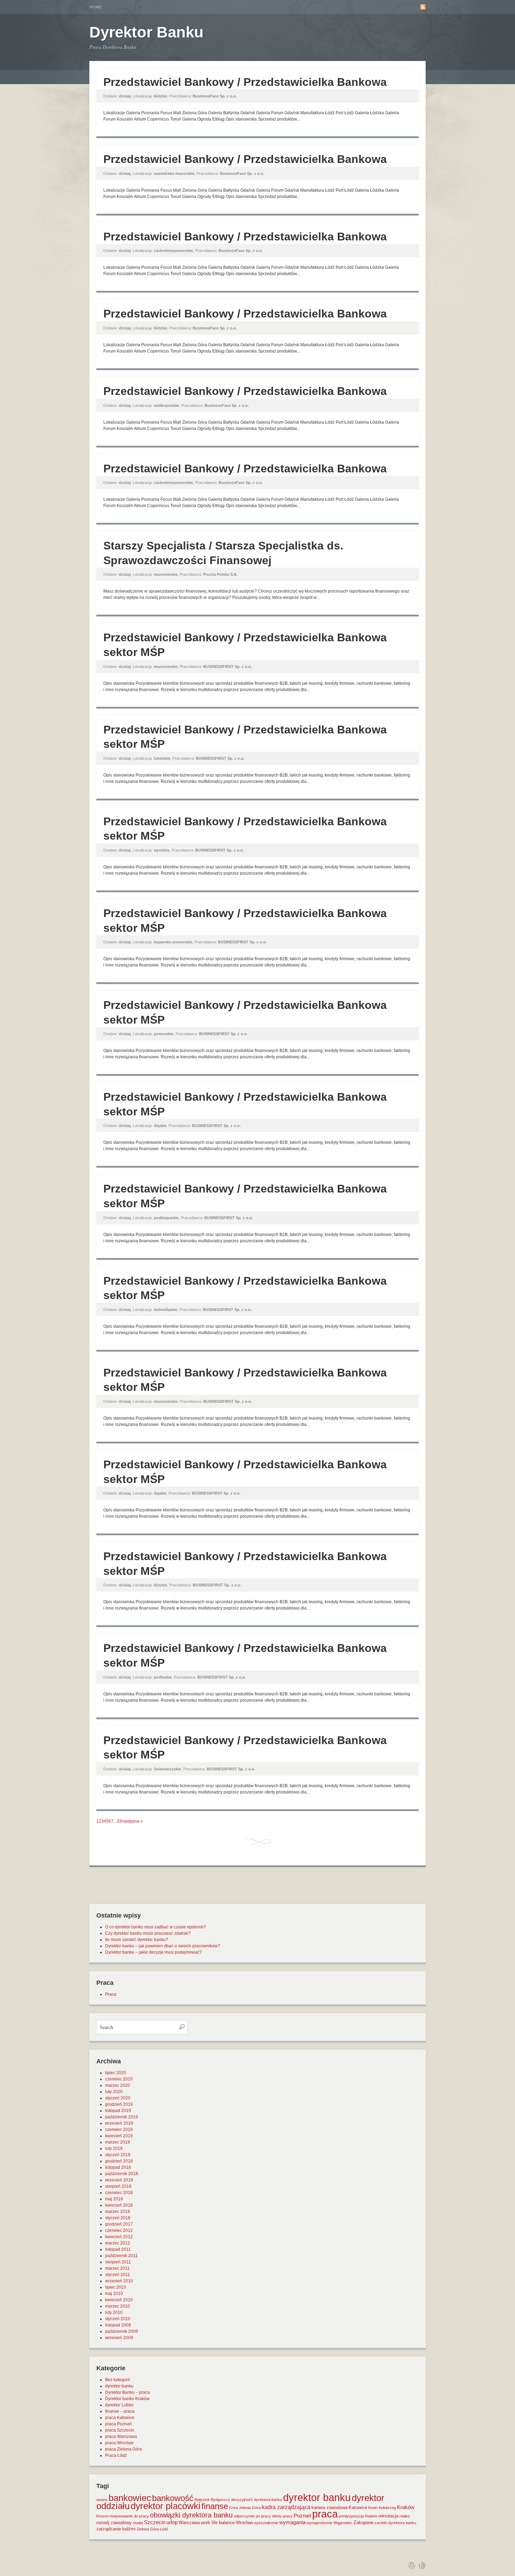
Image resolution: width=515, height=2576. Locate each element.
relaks (405, 2516)
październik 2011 (121, 2256)
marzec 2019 (118, 2142)
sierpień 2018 (118, 2186)
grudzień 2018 (119, 2161)
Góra (234, 2508)
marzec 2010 (118, 2306)
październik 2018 (122, 2174)
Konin (373, 2508)
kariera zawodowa (329, 2507)
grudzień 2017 (119, 2224)
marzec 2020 (118, 2085)
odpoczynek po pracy (252, 2516)
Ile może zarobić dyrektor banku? (137, 1940)
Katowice (358, 2507)
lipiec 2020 (116, 2073)
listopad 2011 (118, 2249)
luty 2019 (114, 2148)
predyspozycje (351, 2516)
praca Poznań (118, 2424)
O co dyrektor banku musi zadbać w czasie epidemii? (156, 1927)
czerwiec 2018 (119, 2193)
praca (325, 2514)
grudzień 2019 (119, 2104)
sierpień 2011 (118, 2262)
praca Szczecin (120, 2430)
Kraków (406, 2507)
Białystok (202, 2500)
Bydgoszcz (221, 2500)
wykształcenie (266, 2523)
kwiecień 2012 (119, 2237)
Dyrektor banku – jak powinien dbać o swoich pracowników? (163, 1946)
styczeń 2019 (118, 2155)
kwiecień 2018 (119, 2205)
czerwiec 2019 (119, 2130)
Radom (371, 2516)
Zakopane (363, 2523)
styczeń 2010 (118, 2319)
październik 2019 (122, 2117)
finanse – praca (120, 2411)
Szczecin (155, 2522)
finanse (215, 2506)
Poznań (302, 2516)
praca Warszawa (121, 2437)
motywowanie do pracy (129, 2516)
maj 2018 (114, 2199)
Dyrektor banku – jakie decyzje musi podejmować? (153, 1952)
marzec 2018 (118, 2212)
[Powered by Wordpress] (412, 2565)
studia (138, 2523)
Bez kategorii (118, 2380)
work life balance (218, 2523)
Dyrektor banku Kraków (127, 2399)
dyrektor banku (119, 2386)
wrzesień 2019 (119, 2123)
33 (119, 1821)
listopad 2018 (118, 2167)
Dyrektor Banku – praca (128, 2392)
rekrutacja (388, 2516)
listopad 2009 (118, 2325)
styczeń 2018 (118, 2218)
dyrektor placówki (166, 2506)
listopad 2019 (118, 2111)
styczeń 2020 (118, 2098)
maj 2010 (114, 2294)
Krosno (102, 2516)
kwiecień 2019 (119, 2136)
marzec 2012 (118, 2243)
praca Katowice (120, 2418)
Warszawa (189, 2523)
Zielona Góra (148, 2529)
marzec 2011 (117, 2268)
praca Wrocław (119, 2443)
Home (96, 7)
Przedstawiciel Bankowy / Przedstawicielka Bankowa (245, 82)
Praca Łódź (116, 2455)
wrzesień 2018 (119, 2180)
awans (102, 2500)
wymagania (292, 2522)
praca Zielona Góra (123, 2449)
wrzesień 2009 (119, 2338)
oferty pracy (282, 2516)
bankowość (173, 2498)
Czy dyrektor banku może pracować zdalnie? (148, 1933)
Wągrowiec (343, 2523)
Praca (111, 1994)
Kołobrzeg (387, 2508)
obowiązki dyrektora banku (191, 2515)
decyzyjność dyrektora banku (257, 2500)
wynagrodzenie (320, 2523)
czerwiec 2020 (119, 2079)
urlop (172, 2522)
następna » (132, 1821)
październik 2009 (122, 2331)
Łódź (164, 2529)
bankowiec (130, 2498)
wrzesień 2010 (119, 2281)
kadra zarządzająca (286, 2507)
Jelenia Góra (250, 2508)
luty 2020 (114, 2092)
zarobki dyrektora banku (395, 2523)
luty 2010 (114, 2312)
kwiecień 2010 (119, 2300)
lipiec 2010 (116, 2287)
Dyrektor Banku (146, 32)
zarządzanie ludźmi (116, 2529)
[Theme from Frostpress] (422, 2565)
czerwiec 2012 (119, 2230)
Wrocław (244, 2523)
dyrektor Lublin (119, 2405)
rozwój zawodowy (114, 2523)
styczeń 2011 (118, 2275)
